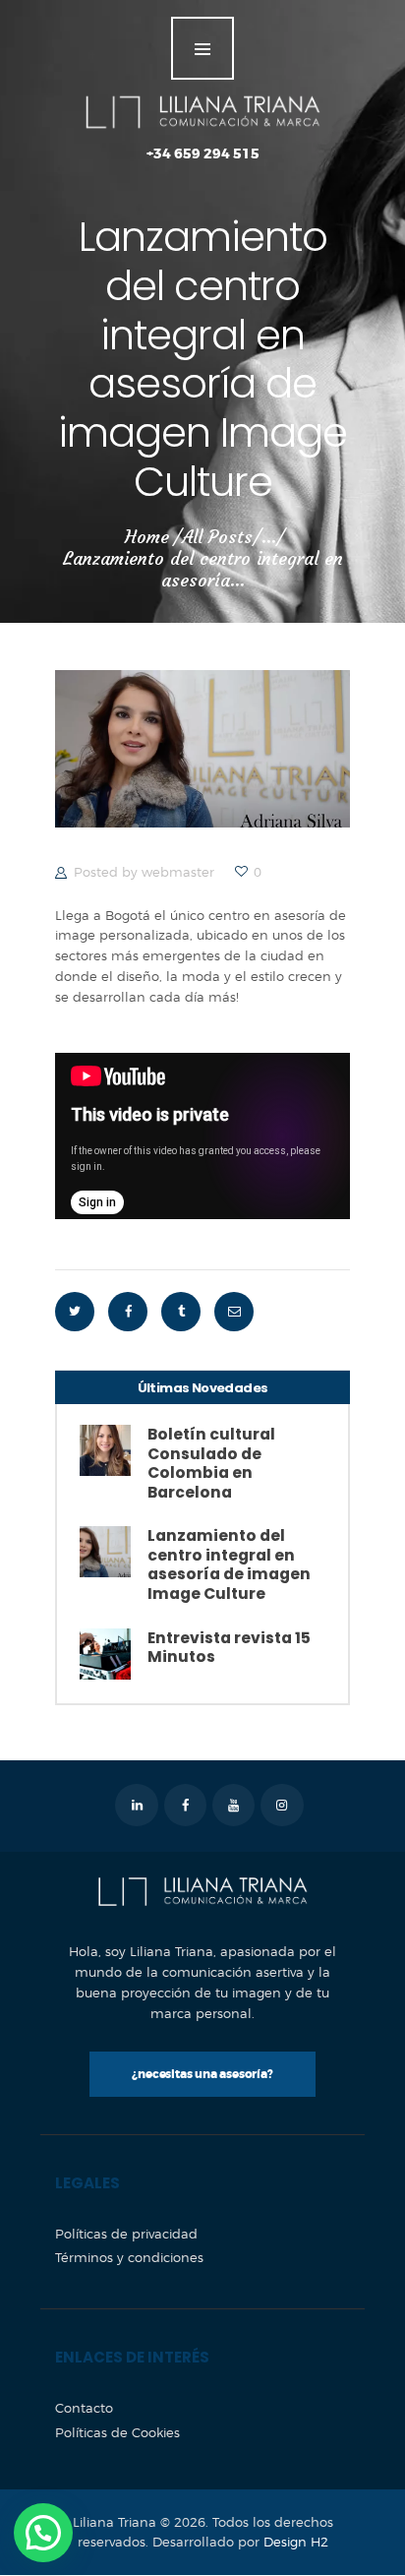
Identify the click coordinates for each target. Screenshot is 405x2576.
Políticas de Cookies (117, 2432)
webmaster (180, 872)
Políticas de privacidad (126, 2234)
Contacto (84, 2408)
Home (147, 537)
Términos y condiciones (129, 2257)
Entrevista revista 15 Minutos (229, 1648)
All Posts (217, 537)
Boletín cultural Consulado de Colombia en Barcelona (211, 1463)
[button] (43, 2533)
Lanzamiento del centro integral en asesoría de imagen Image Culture (229, 1564)
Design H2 (296, 2542)
